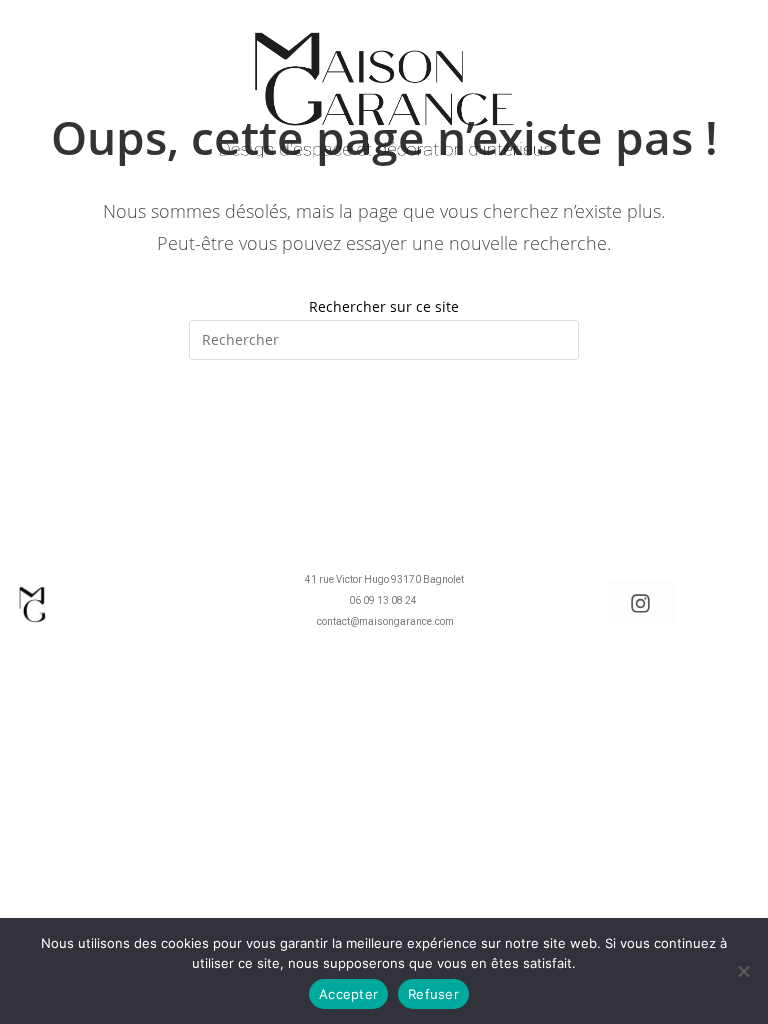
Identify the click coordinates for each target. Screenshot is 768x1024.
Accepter (348, 994)
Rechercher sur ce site (384, 306)
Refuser (433, 994)
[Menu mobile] (46, 43)
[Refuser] (743, 971)
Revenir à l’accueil (383, 442)
